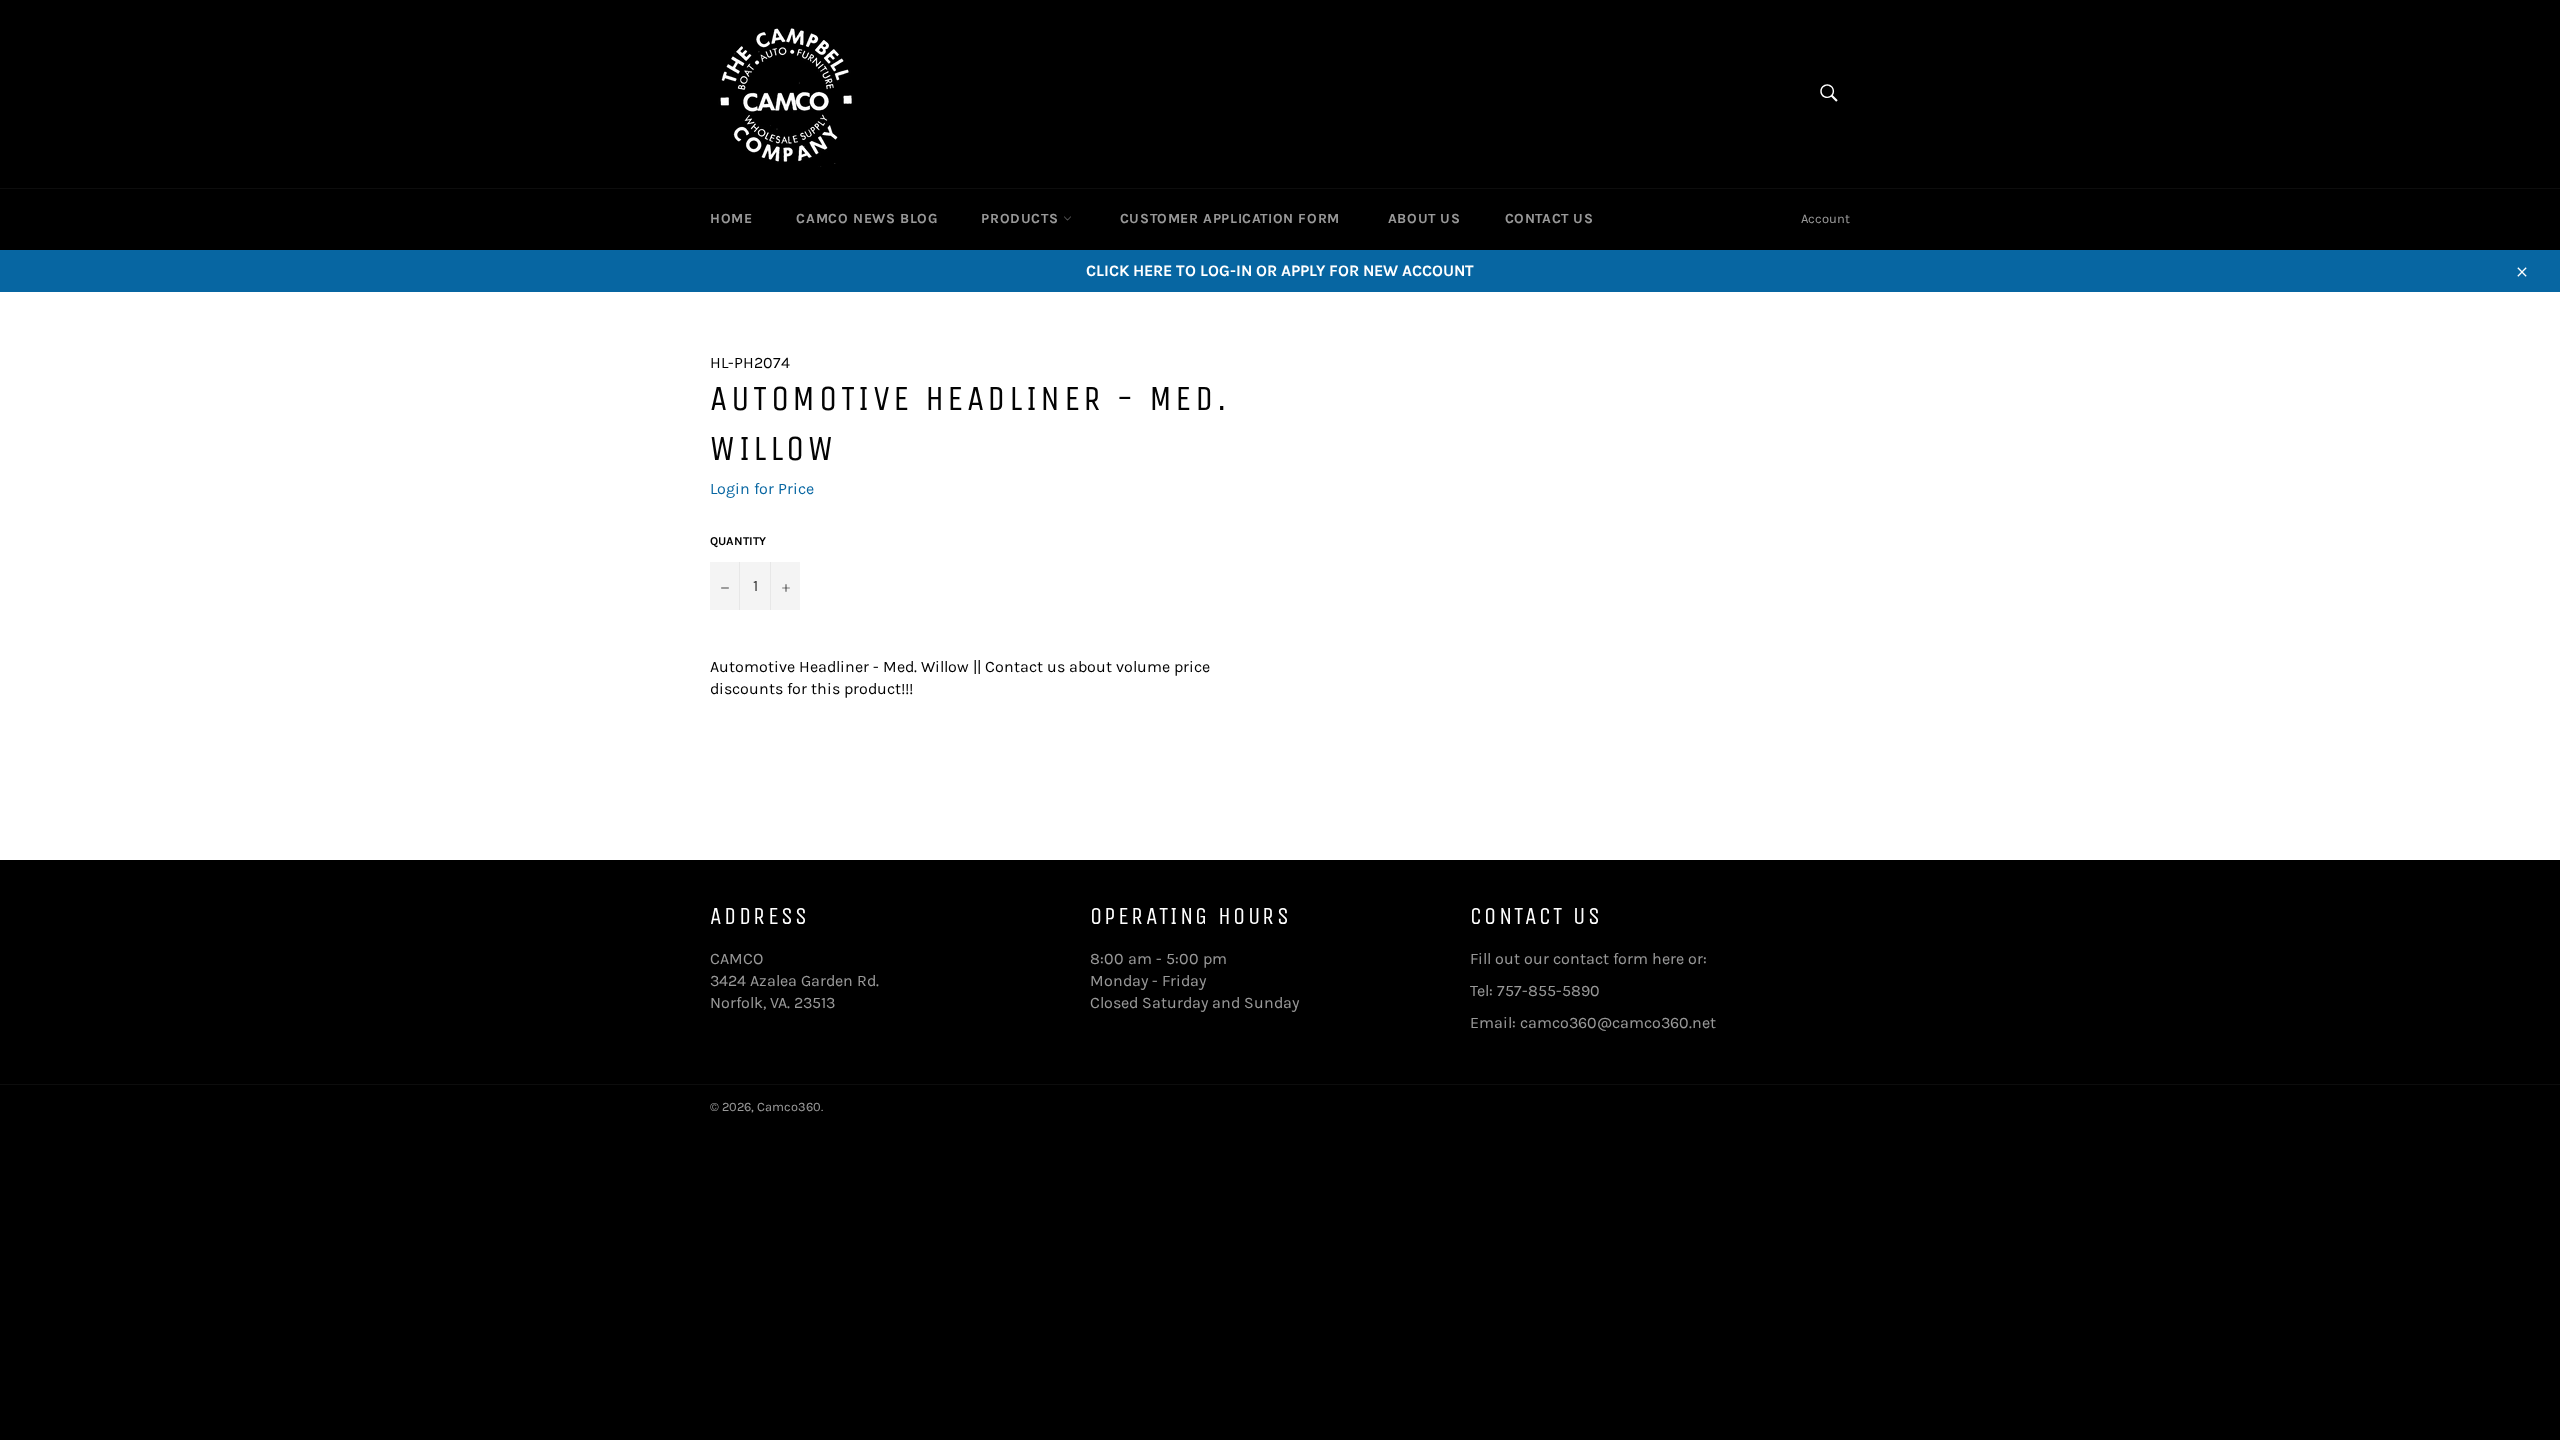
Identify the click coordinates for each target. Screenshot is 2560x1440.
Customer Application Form (1230, 218)
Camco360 (789, 1106)
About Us (1424, 218)
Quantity (738, 541)
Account (1825, 218)
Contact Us (1549, 218)
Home (731, 218)
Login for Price (762, 488)
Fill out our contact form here (1577, 958)
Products (1021, 218)
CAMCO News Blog (866, 218)
